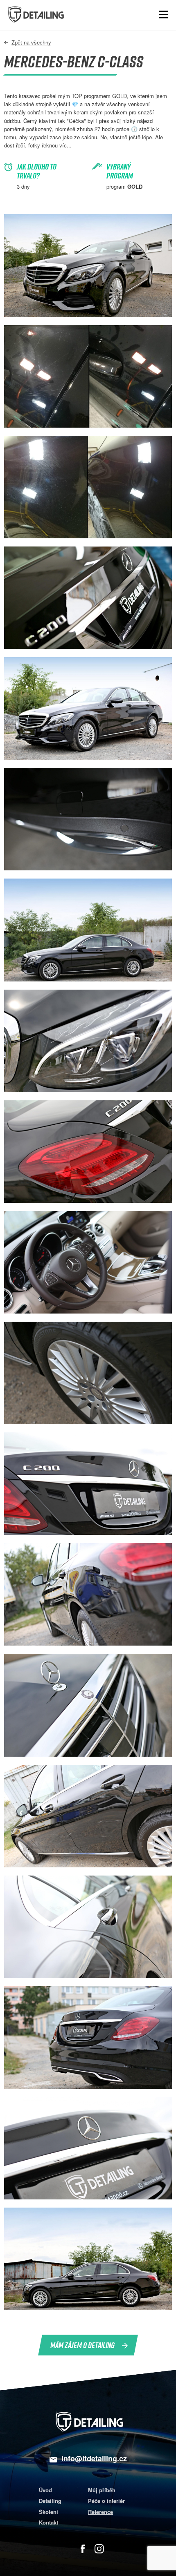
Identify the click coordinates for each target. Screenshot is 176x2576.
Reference (100, 2512)
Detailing (50, 2501)
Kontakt (49, 2522)
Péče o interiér (106, 2501)
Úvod (45, 2490)
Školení (49, 2512)
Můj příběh (102, 2490)
